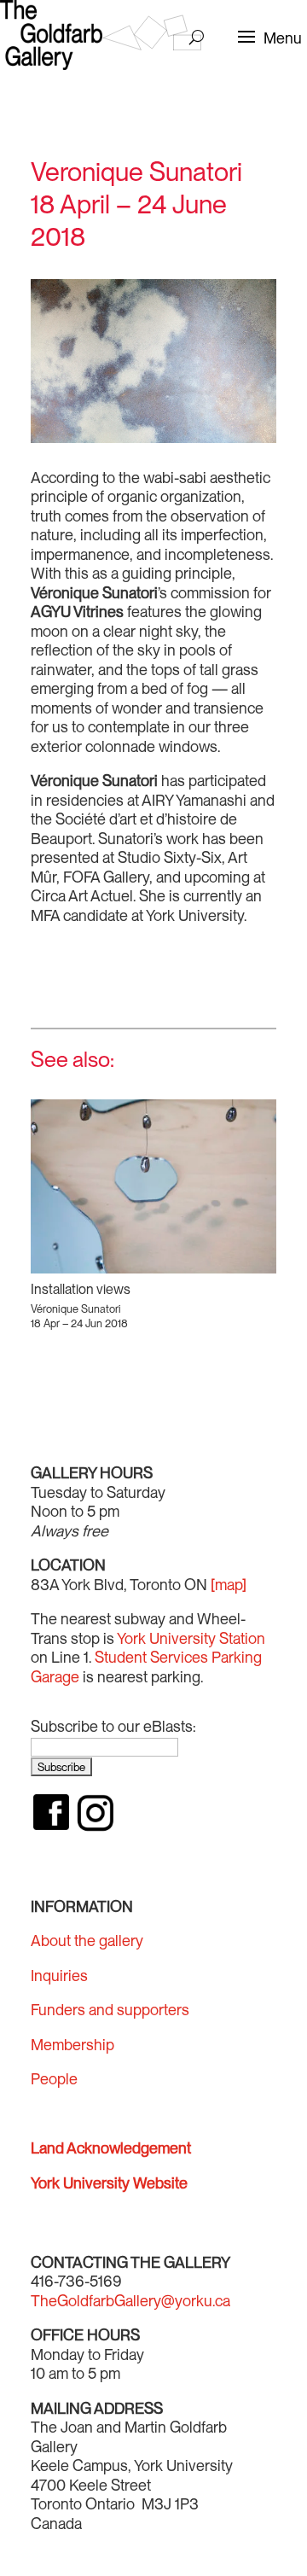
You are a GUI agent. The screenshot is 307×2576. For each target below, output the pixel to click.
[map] (229, 1585)
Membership (72, 2045)
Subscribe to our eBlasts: (113, 1726)
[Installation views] (153, 1186)
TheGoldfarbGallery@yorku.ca (130, 2301)
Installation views (81, 1289)
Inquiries (59, 1976)
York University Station (191, 1638)
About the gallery (87, 1941)
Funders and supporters (110, 2010)
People (54, 2079)
